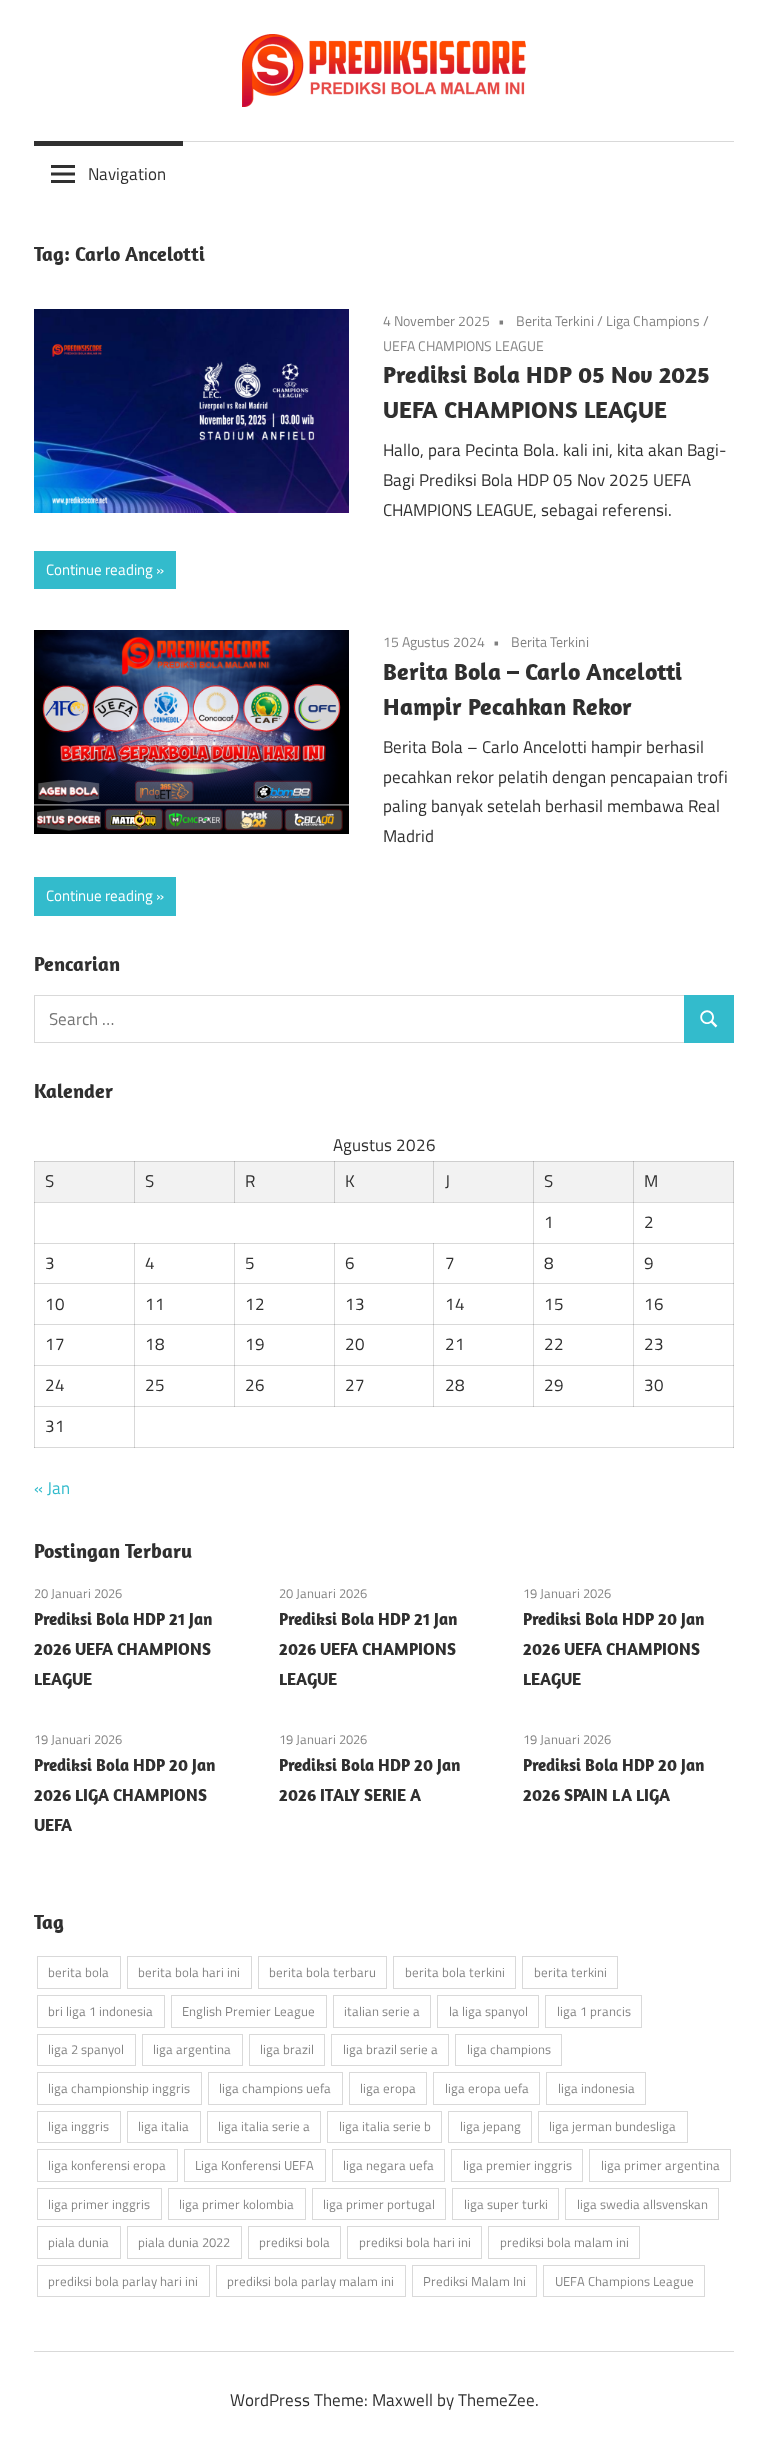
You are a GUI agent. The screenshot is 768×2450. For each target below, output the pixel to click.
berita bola (78, 1972)
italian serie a (382, 2011)
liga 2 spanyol (86, 2049)
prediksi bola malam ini (564, 2242)
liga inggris (78, 2126)
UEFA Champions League (624, 2281)
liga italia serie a (264, 2126)
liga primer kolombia (236, 2204)
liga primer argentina (660, 2165)
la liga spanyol (488, 2011)
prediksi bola (294, 2242)
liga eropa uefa (487, 2088)
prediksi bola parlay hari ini (123, 2281)
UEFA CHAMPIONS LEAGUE (463, 345)
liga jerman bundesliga (612, 2126)
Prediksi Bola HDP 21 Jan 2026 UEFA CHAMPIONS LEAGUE (123, 1649)
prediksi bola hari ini (415, 2242)
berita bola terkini (455, 1972)
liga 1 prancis (594, 2011)
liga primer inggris (99, 2204)
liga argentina (192, 2049)
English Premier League (248, 2011)
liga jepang (490, 2126)
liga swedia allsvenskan (642, 2204)
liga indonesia (596, 2088)
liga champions (509, 2049)
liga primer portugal (379, 2204)
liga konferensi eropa (107, 2165)
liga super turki (506, 2204)
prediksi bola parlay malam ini (310, 2281)
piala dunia (78, 2242)
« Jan (52, 1488)
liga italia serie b (385, 2126)
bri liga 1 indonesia (100, 2011)
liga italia (163, 2126)
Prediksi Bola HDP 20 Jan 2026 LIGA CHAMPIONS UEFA (124, 1795)
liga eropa (388, 2088)
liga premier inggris (517, 2165)
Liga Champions (653, 320)
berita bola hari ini (189, 1972)
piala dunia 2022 (184, 2242)
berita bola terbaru (322, 1972)
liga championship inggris (119, 2088)
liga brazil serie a (390, 2049)
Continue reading (99, 569)
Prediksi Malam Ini (474, 2281)
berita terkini (570, 1972)
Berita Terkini (555, 320)
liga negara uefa (388, 2165)
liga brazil (287, 2049)
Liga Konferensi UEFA (254, 2165)
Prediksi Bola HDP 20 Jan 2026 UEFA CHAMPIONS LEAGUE (613, 1649)
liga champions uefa (275, 2088)
